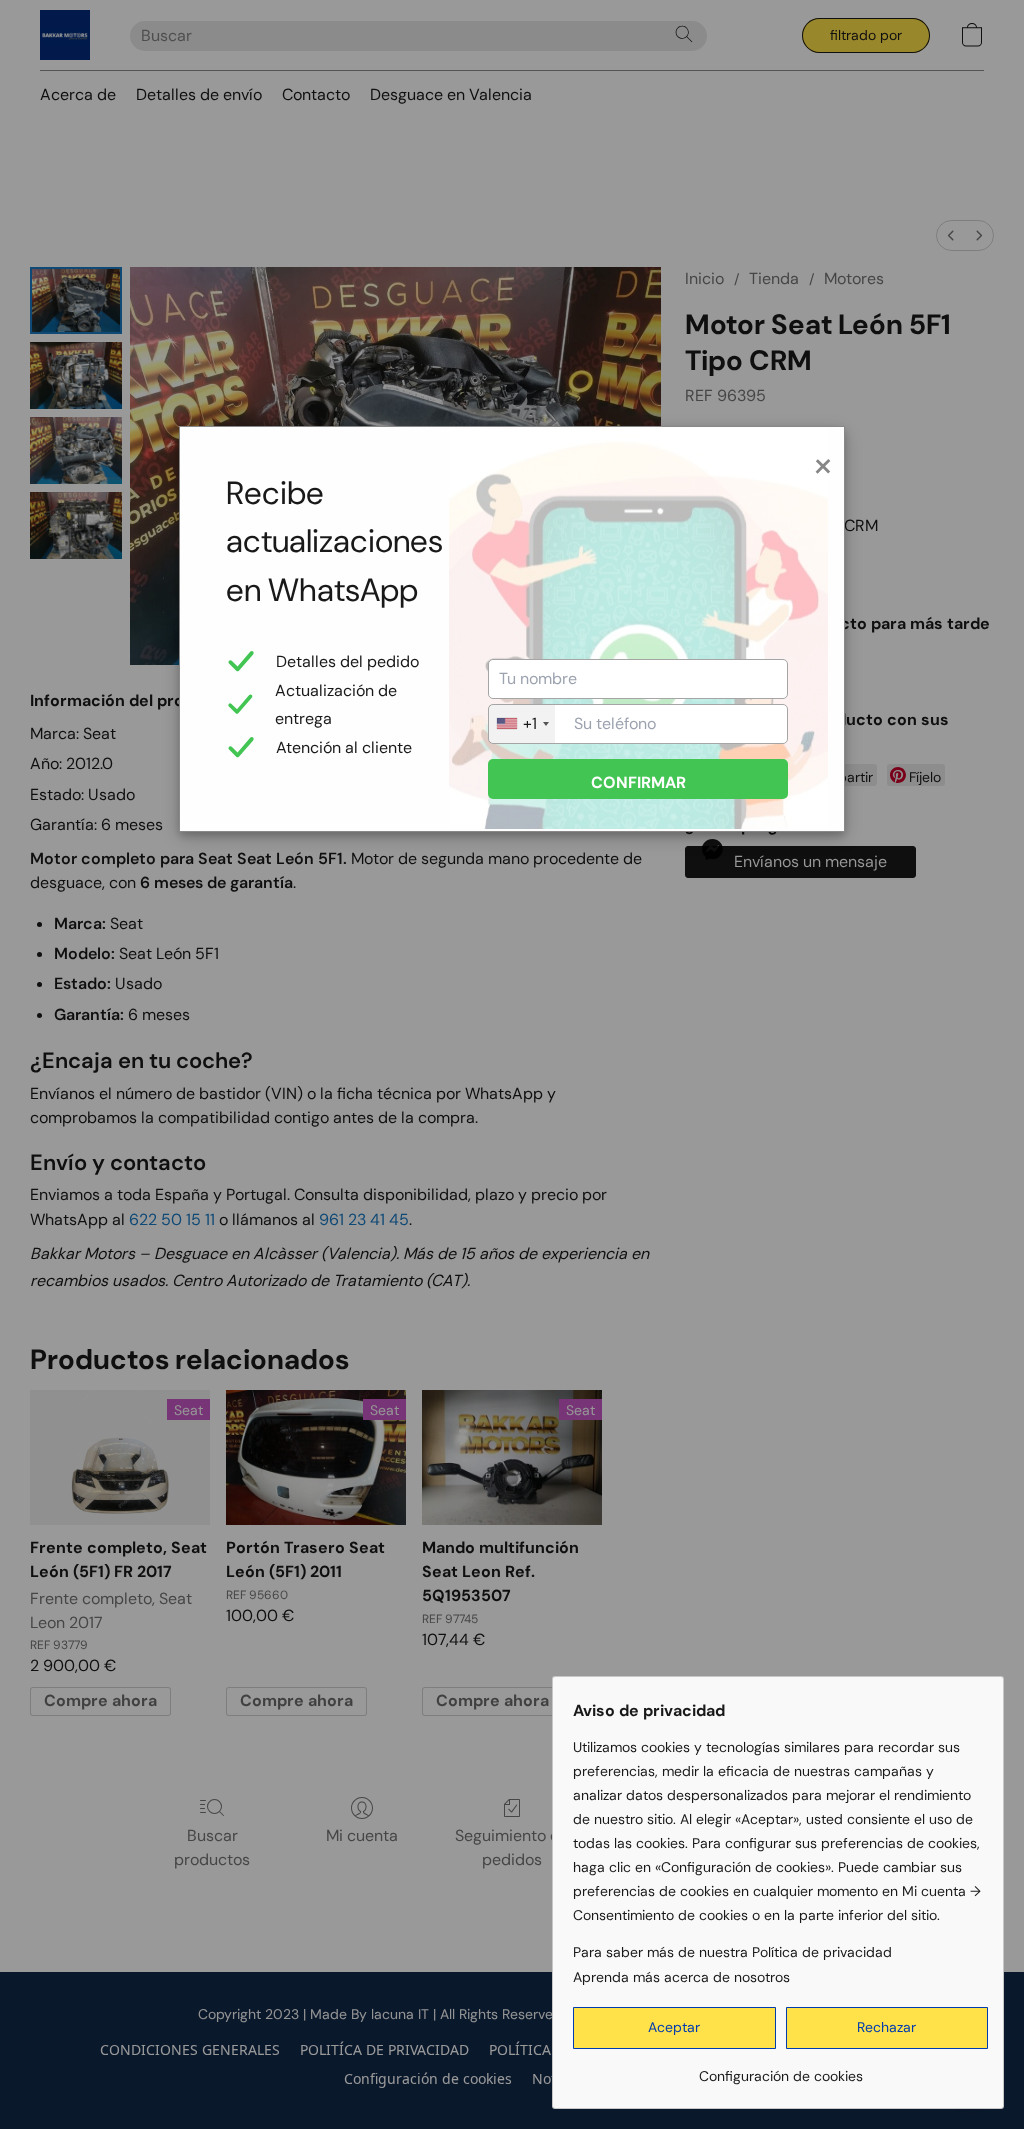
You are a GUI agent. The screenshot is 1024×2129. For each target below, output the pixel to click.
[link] (780, 2068)
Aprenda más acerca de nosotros (681, 1977)
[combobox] (522, 724)
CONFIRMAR (638, 782)
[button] (674, 2028)
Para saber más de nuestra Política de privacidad (732, 1952)
